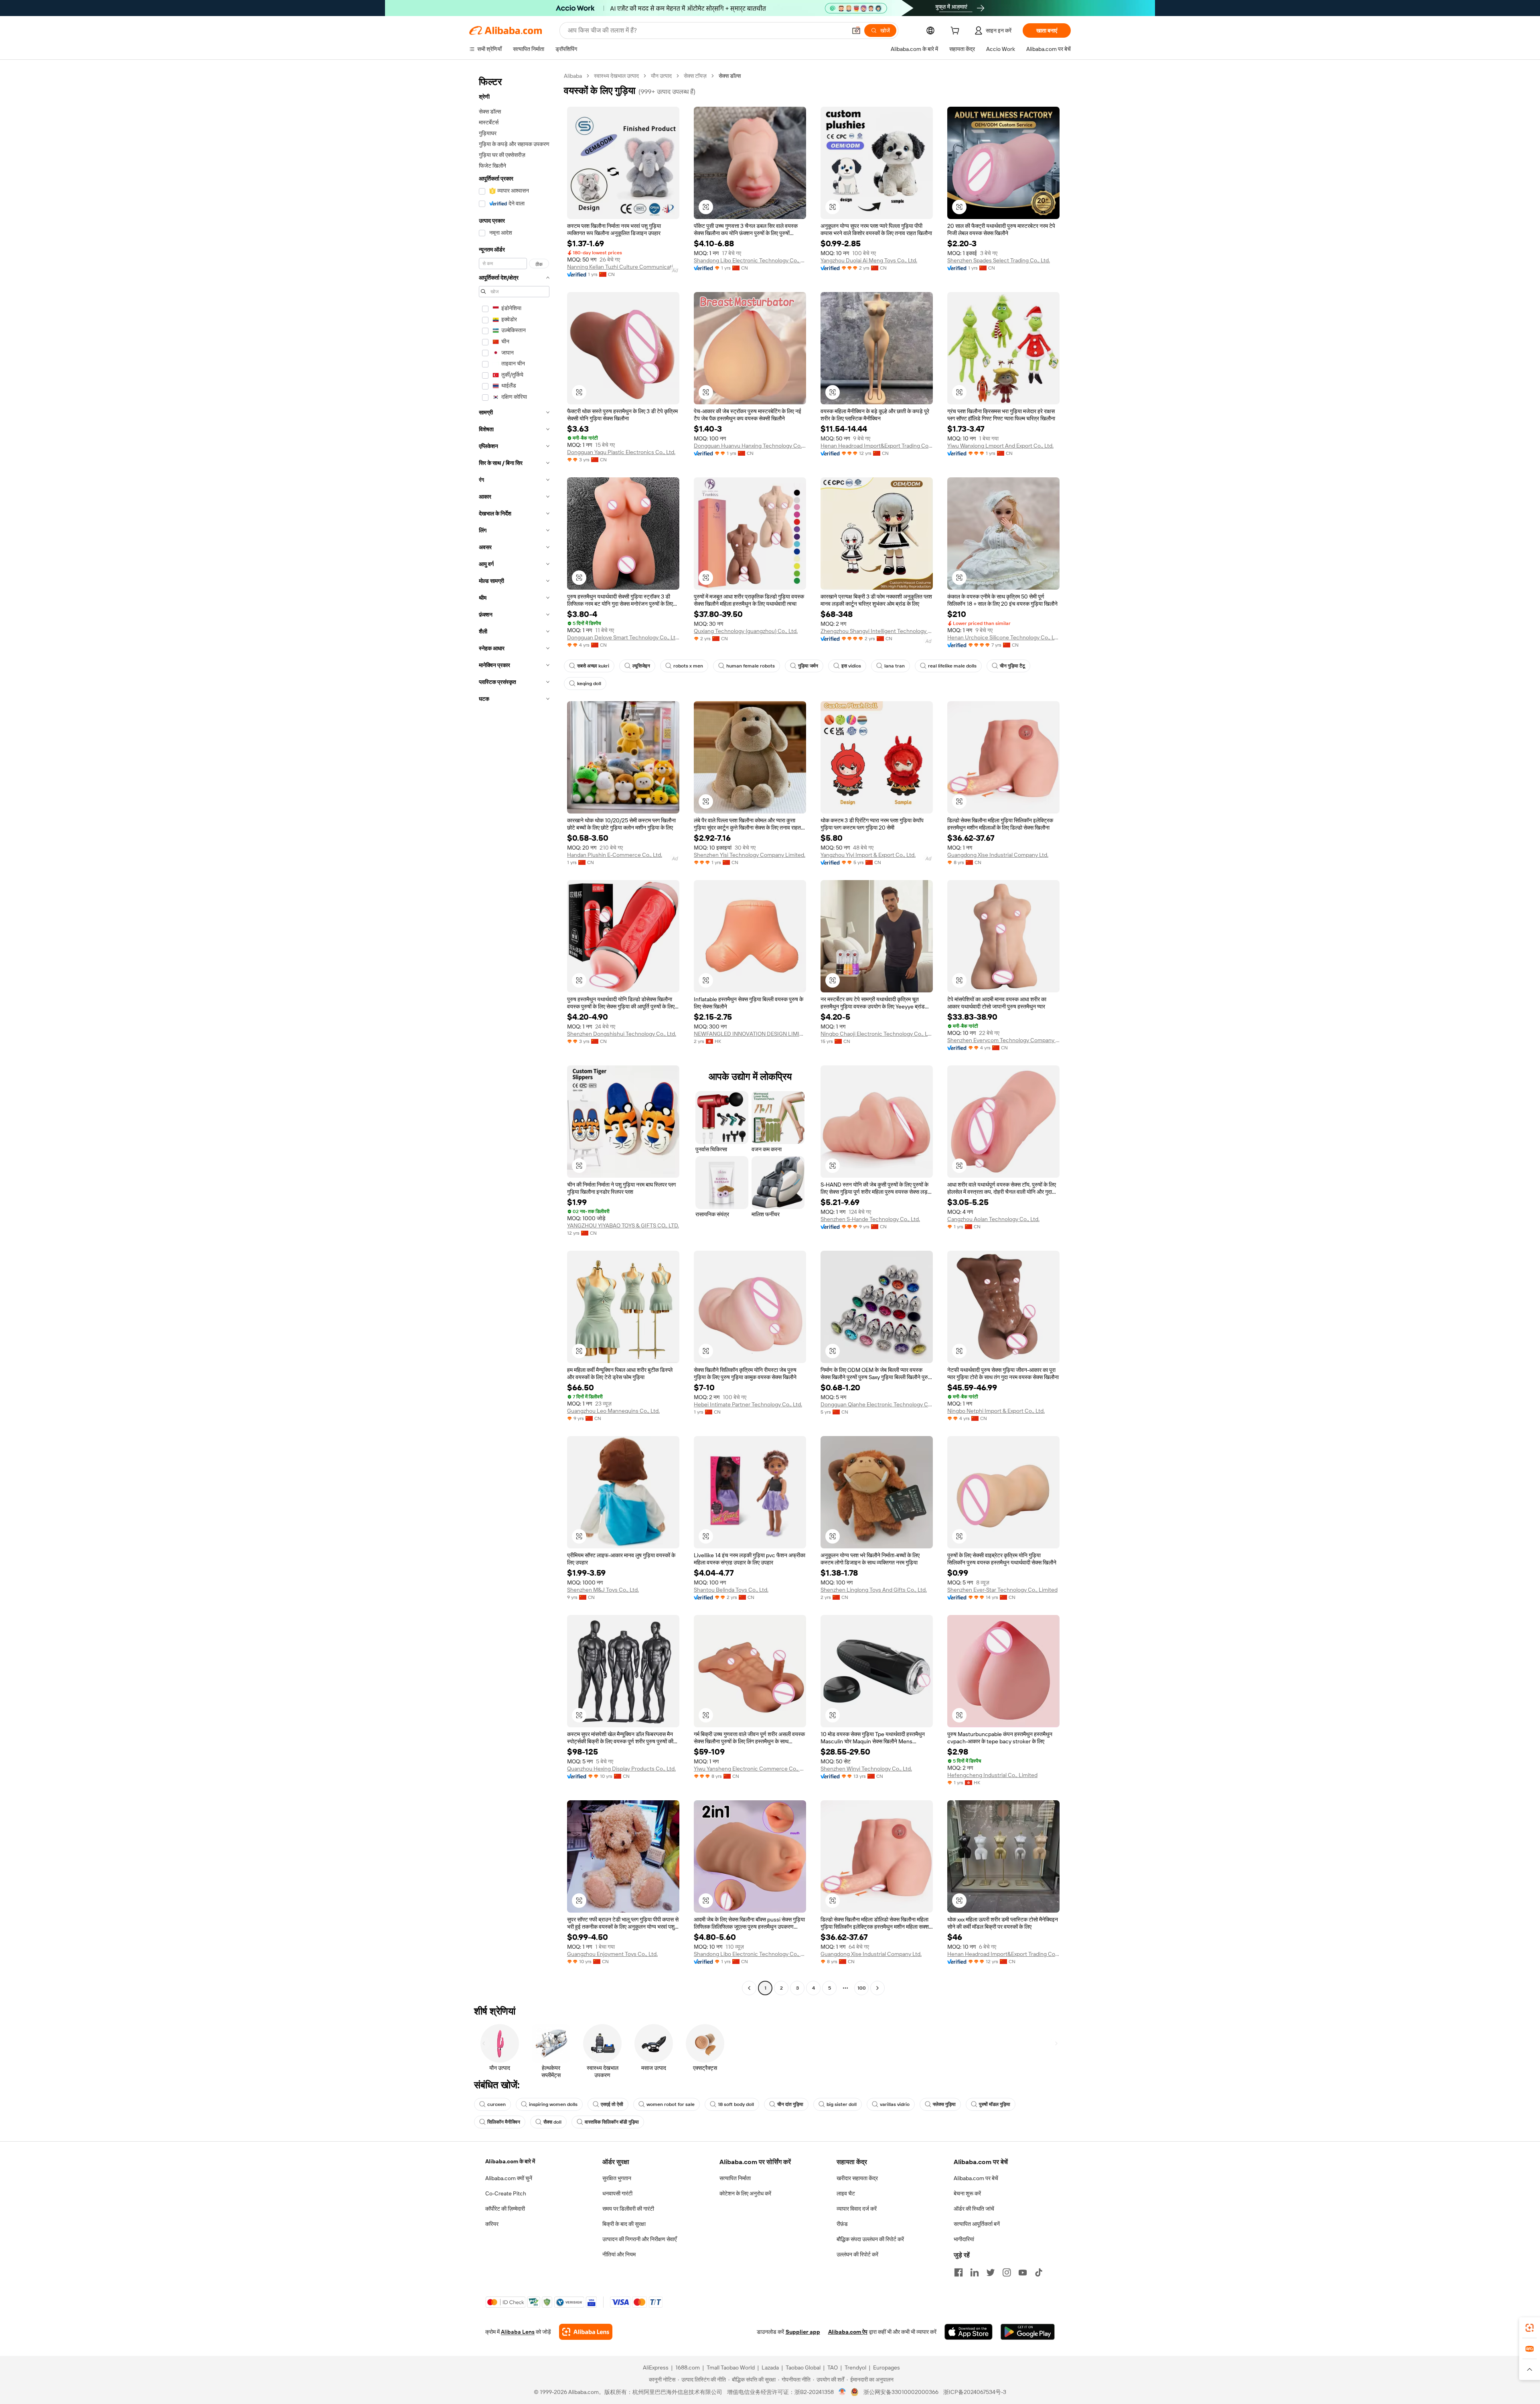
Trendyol (855, 2367)
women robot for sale (671, 2104)
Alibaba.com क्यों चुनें (509, 2178)
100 (862, 1988)
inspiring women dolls (553, 2104)
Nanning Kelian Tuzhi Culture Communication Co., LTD (623, 267)
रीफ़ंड (842, 2224)
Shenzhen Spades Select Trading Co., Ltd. (999, 260)
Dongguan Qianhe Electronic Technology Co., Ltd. (877, 1404)
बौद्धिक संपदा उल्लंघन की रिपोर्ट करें (870, 2239)
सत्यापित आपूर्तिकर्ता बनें (977, 2224)
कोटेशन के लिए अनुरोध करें (745, 2193)
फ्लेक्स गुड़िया (944, 2104)
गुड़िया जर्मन (808, 666)
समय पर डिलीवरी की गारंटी (628, 2209)
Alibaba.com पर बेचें (976, 2178)
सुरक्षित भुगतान (617, 2178)
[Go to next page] (877, 1988)
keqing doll (589, 684)
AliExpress (656, 2367)
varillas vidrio (895, 2104)
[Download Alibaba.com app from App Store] (969, 2332)
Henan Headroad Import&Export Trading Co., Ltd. (877, 446)
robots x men (688, 666)
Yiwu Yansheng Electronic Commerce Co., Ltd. (750, 1769)
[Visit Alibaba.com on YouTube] (1023, 2272)
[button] (856, 30)
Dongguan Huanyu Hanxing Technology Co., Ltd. (750, 446)
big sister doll (842, 2104)
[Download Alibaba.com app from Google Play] (1028, 2332)
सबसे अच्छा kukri (593, 666)
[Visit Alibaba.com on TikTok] (1039, 2272)
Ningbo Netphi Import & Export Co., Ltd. (996, 1411)
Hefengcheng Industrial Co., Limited (992, 1775)
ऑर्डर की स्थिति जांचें (974, 2209)
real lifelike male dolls (952, 666)
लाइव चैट (846, 2193)
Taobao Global (803, 2367)
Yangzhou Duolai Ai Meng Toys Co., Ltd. (869, 260)
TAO (833, 2367)
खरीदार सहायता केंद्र (857, 2178)
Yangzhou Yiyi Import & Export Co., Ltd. (868, 855)
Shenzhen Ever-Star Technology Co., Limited (1002, 1590)
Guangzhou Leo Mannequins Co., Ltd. (613, 1411)
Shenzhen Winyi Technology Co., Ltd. (866, 1769)
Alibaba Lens (518, 2332)
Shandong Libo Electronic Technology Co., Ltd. (750, 260)
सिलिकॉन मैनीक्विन (504, 2122)
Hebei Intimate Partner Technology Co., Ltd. (748, 1404)
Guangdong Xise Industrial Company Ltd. (998, 855)
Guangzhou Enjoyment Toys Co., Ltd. (612, 1954)
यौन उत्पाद (661, 76)
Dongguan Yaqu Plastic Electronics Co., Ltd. (621, 452)
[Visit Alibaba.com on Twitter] (991, 2272)
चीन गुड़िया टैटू (1012, 666)
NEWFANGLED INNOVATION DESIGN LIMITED (750, 1034)
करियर (492, 2224)
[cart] (956, 32)
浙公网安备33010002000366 (901, 2392)
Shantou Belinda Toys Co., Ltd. (731, 1590)
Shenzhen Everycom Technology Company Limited (1003, 1040)
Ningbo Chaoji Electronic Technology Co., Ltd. (877, 1034)
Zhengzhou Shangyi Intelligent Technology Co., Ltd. (877, 631)
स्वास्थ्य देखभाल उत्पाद (616, 76)
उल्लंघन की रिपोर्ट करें (857, 2254)
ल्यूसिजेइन (641, 666)
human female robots (751, 666)
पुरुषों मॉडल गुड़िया (995, 2104)
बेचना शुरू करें (967, 2193)
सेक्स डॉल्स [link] (730, 76)
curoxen (496, 2104)
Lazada (770, 2367)
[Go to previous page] (749, 1988)
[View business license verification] (842, 2392)
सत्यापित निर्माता (735, 2178)
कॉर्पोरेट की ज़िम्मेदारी (505, 2209)
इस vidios (851, 666)
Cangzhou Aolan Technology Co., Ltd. (993, 1219)
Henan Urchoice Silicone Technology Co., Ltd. (1003, 637)
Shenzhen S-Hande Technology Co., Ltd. (870, 1219)
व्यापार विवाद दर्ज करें (857, 2209)
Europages (887, 2367)
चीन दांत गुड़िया (790, 2104)
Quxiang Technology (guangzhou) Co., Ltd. (746, 631)
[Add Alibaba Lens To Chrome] (586, 2332)
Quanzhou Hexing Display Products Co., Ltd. (621, 1769)
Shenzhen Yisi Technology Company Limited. (750, 855)
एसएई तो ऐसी (612, 2104)
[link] (1530, 2328)
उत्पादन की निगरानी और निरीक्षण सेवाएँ (639, 2239)
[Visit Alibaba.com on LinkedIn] (975, 2272)
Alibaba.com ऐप (848, 2332)
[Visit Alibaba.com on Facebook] (958, 2272)
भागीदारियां (964, 2239)
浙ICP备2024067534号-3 (975, 2392)
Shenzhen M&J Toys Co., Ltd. (603, 1590)
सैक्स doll (552, 2122)
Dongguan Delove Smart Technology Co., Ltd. (623, 637)
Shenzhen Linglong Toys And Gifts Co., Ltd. (874, 1590)
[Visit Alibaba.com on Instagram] (1007, 2272)
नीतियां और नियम (619, 2254)
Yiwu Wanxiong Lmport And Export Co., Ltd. (1000, 446)
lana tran (895, 666)
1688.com (688, 2367)
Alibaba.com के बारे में (510, 2161)
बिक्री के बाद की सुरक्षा (624, 2224)
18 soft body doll (736, 2104)
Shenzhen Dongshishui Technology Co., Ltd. (622, 1034)
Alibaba (573, 76)
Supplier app (803, 2332)
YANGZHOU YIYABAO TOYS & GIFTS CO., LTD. (623, 1225)
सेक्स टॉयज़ (695, 76)
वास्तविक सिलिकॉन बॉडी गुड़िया (612, 2122)
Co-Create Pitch (506, 2193)
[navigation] (514, 1033)
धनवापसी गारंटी (617, 2193)
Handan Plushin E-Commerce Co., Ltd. (615, 855)
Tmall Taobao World (731, 2367)
